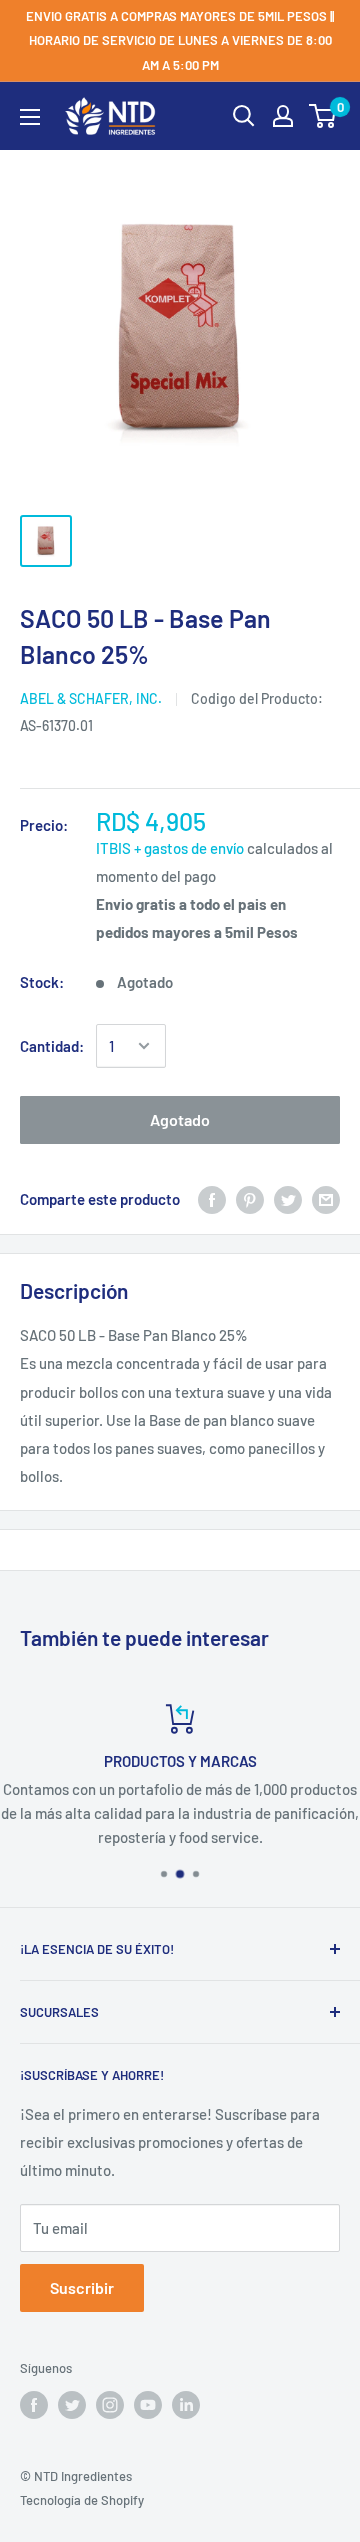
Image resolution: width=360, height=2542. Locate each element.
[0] (323, 116)
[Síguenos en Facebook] (34, 2405)
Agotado (180, 1119)
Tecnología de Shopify (82, 2500)
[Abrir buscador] (244, 116)
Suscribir (82, 2287)
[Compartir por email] (326, 1199)
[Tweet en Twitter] (288, 1199)
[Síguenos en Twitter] (72, 2405)
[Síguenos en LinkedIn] (186, 2405)
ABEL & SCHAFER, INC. (91, 698)
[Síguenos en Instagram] (110, 2405)
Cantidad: (52, 1046)
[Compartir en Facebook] (212, 1199)
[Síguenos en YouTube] (148, 2405)
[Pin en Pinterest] (250, 1199)
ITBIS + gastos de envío (170, 848)
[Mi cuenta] (283, 116)
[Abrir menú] (30, 117)
